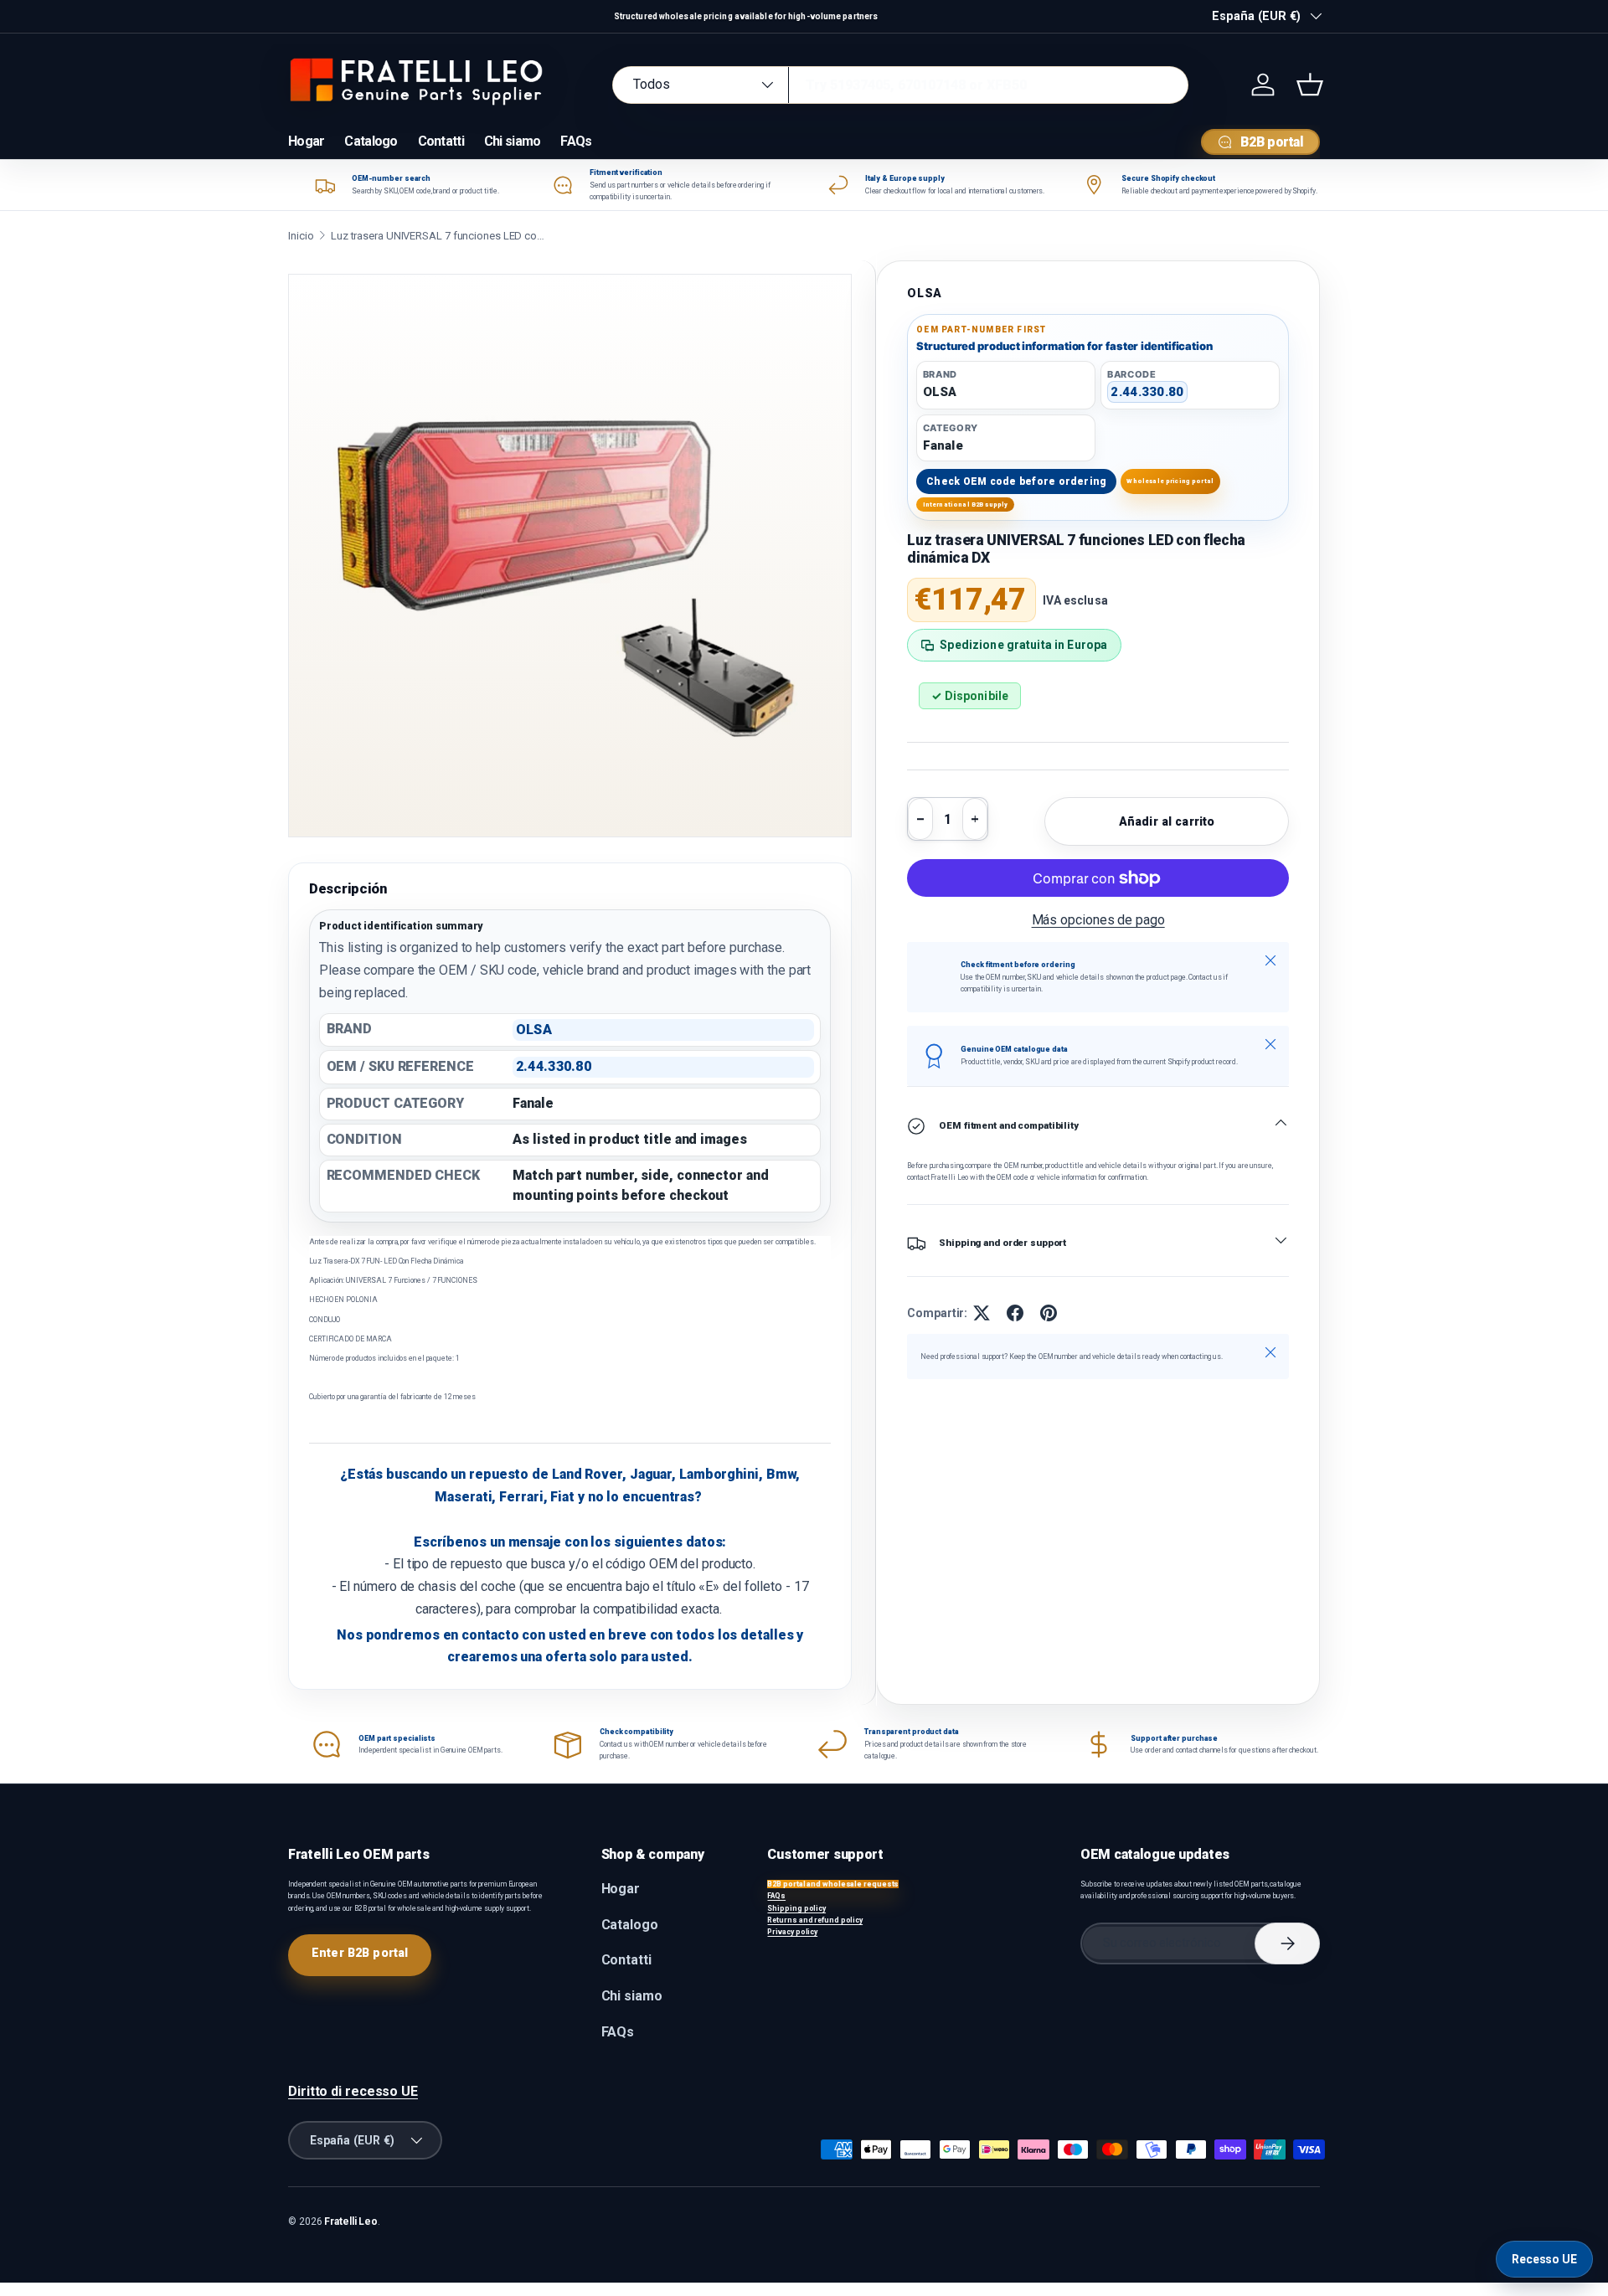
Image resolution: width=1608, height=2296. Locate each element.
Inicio (301, 236)
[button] (1310, 85)
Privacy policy (792, 1932)
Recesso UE (1544, 2259)
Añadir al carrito (1167, 821)
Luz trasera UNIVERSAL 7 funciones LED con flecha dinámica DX (440, 236)
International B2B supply (966, 505)
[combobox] (900, 85)
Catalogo (371, 141)
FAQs (576, 141)
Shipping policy (796, 1908)
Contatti (441, 141)
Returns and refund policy (815, 1920)
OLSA (925, 293)
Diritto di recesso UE (353, 2091)
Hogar (306, 141)
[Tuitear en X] (982, 1313)
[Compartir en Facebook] (1015, 1313)
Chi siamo (513, 141)
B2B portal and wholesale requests (833, 1884)
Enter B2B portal (360, 1953)
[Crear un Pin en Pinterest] (1049, 1313)
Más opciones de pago (1098, 920)
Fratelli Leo (351, 2221)
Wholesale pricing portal (1170, 481)
